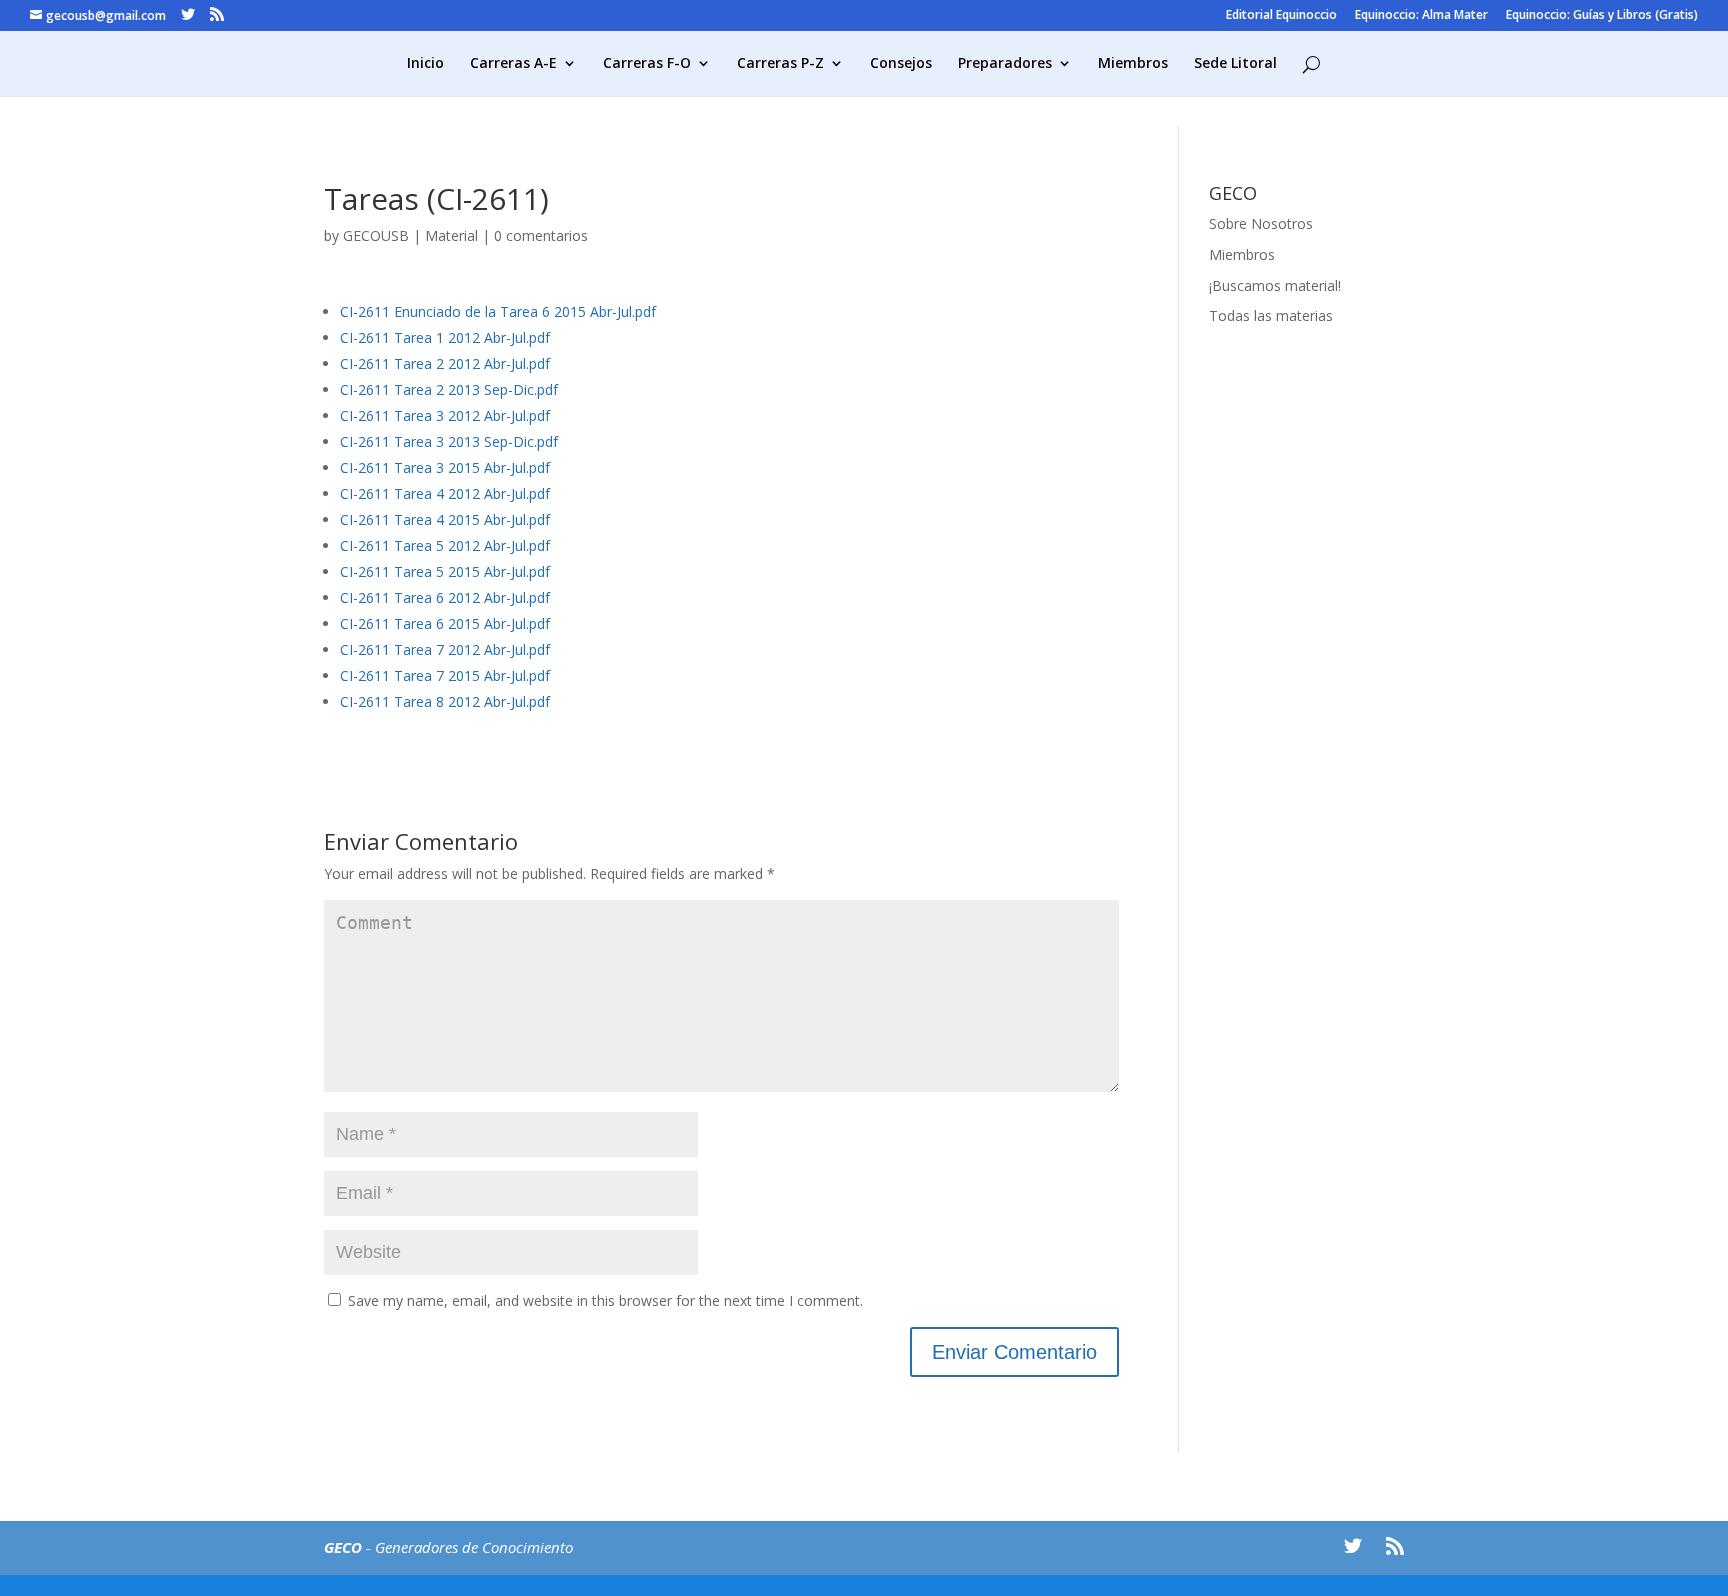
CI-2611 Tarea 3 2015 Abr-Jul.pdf (445, 467)
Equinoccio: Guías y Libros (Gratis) (1602, 16)
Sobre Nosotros (1261, 223)
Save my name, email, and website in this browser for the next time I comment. (605, 1300)
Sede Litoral (1235, 64)
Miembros (1133, 64)
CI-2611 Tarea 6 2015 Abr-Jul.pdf (445, 623)
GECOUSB (376, 235)
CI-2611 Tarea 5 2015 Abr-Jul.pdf (445, 571)
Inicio (425, 64)
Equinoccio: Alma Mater (1421, 16)
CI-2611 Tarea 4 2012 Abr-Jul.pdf (445, 493)
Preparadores (1005, 64)
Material (451, 235)
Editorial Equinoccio (1281, 16)
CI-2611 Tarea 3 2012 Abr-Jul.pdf (445, 415)
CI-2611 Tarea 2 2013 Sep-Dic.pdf (449, 389)
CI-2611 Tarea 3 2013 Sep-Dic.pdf (449, 441)
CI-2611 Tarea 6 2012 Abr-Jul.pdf (445, 597)
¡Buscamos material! (1275, 285)
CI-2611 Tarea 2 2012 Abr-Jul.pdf (445, 363)
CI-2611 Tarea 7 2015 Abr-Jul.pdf (445, 675)
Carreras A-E (513, 64)
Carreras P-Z (780, 64)
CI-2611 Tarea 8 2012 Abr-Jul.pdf (445, 701)
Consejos (901, 64)
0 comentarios (541, 235)
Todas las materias (1271, 315)
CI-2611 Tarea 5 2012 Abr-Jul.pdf (445, 545)
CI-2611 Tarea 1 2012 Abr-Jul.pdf (445, 337)
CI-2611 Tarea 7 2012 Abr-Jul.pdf (445, 649)
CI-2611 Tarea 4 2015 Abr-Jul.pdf (445, 519)
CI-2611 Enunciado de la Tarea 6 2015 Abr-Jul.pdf (498, 311)
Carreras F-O (647, 64)
